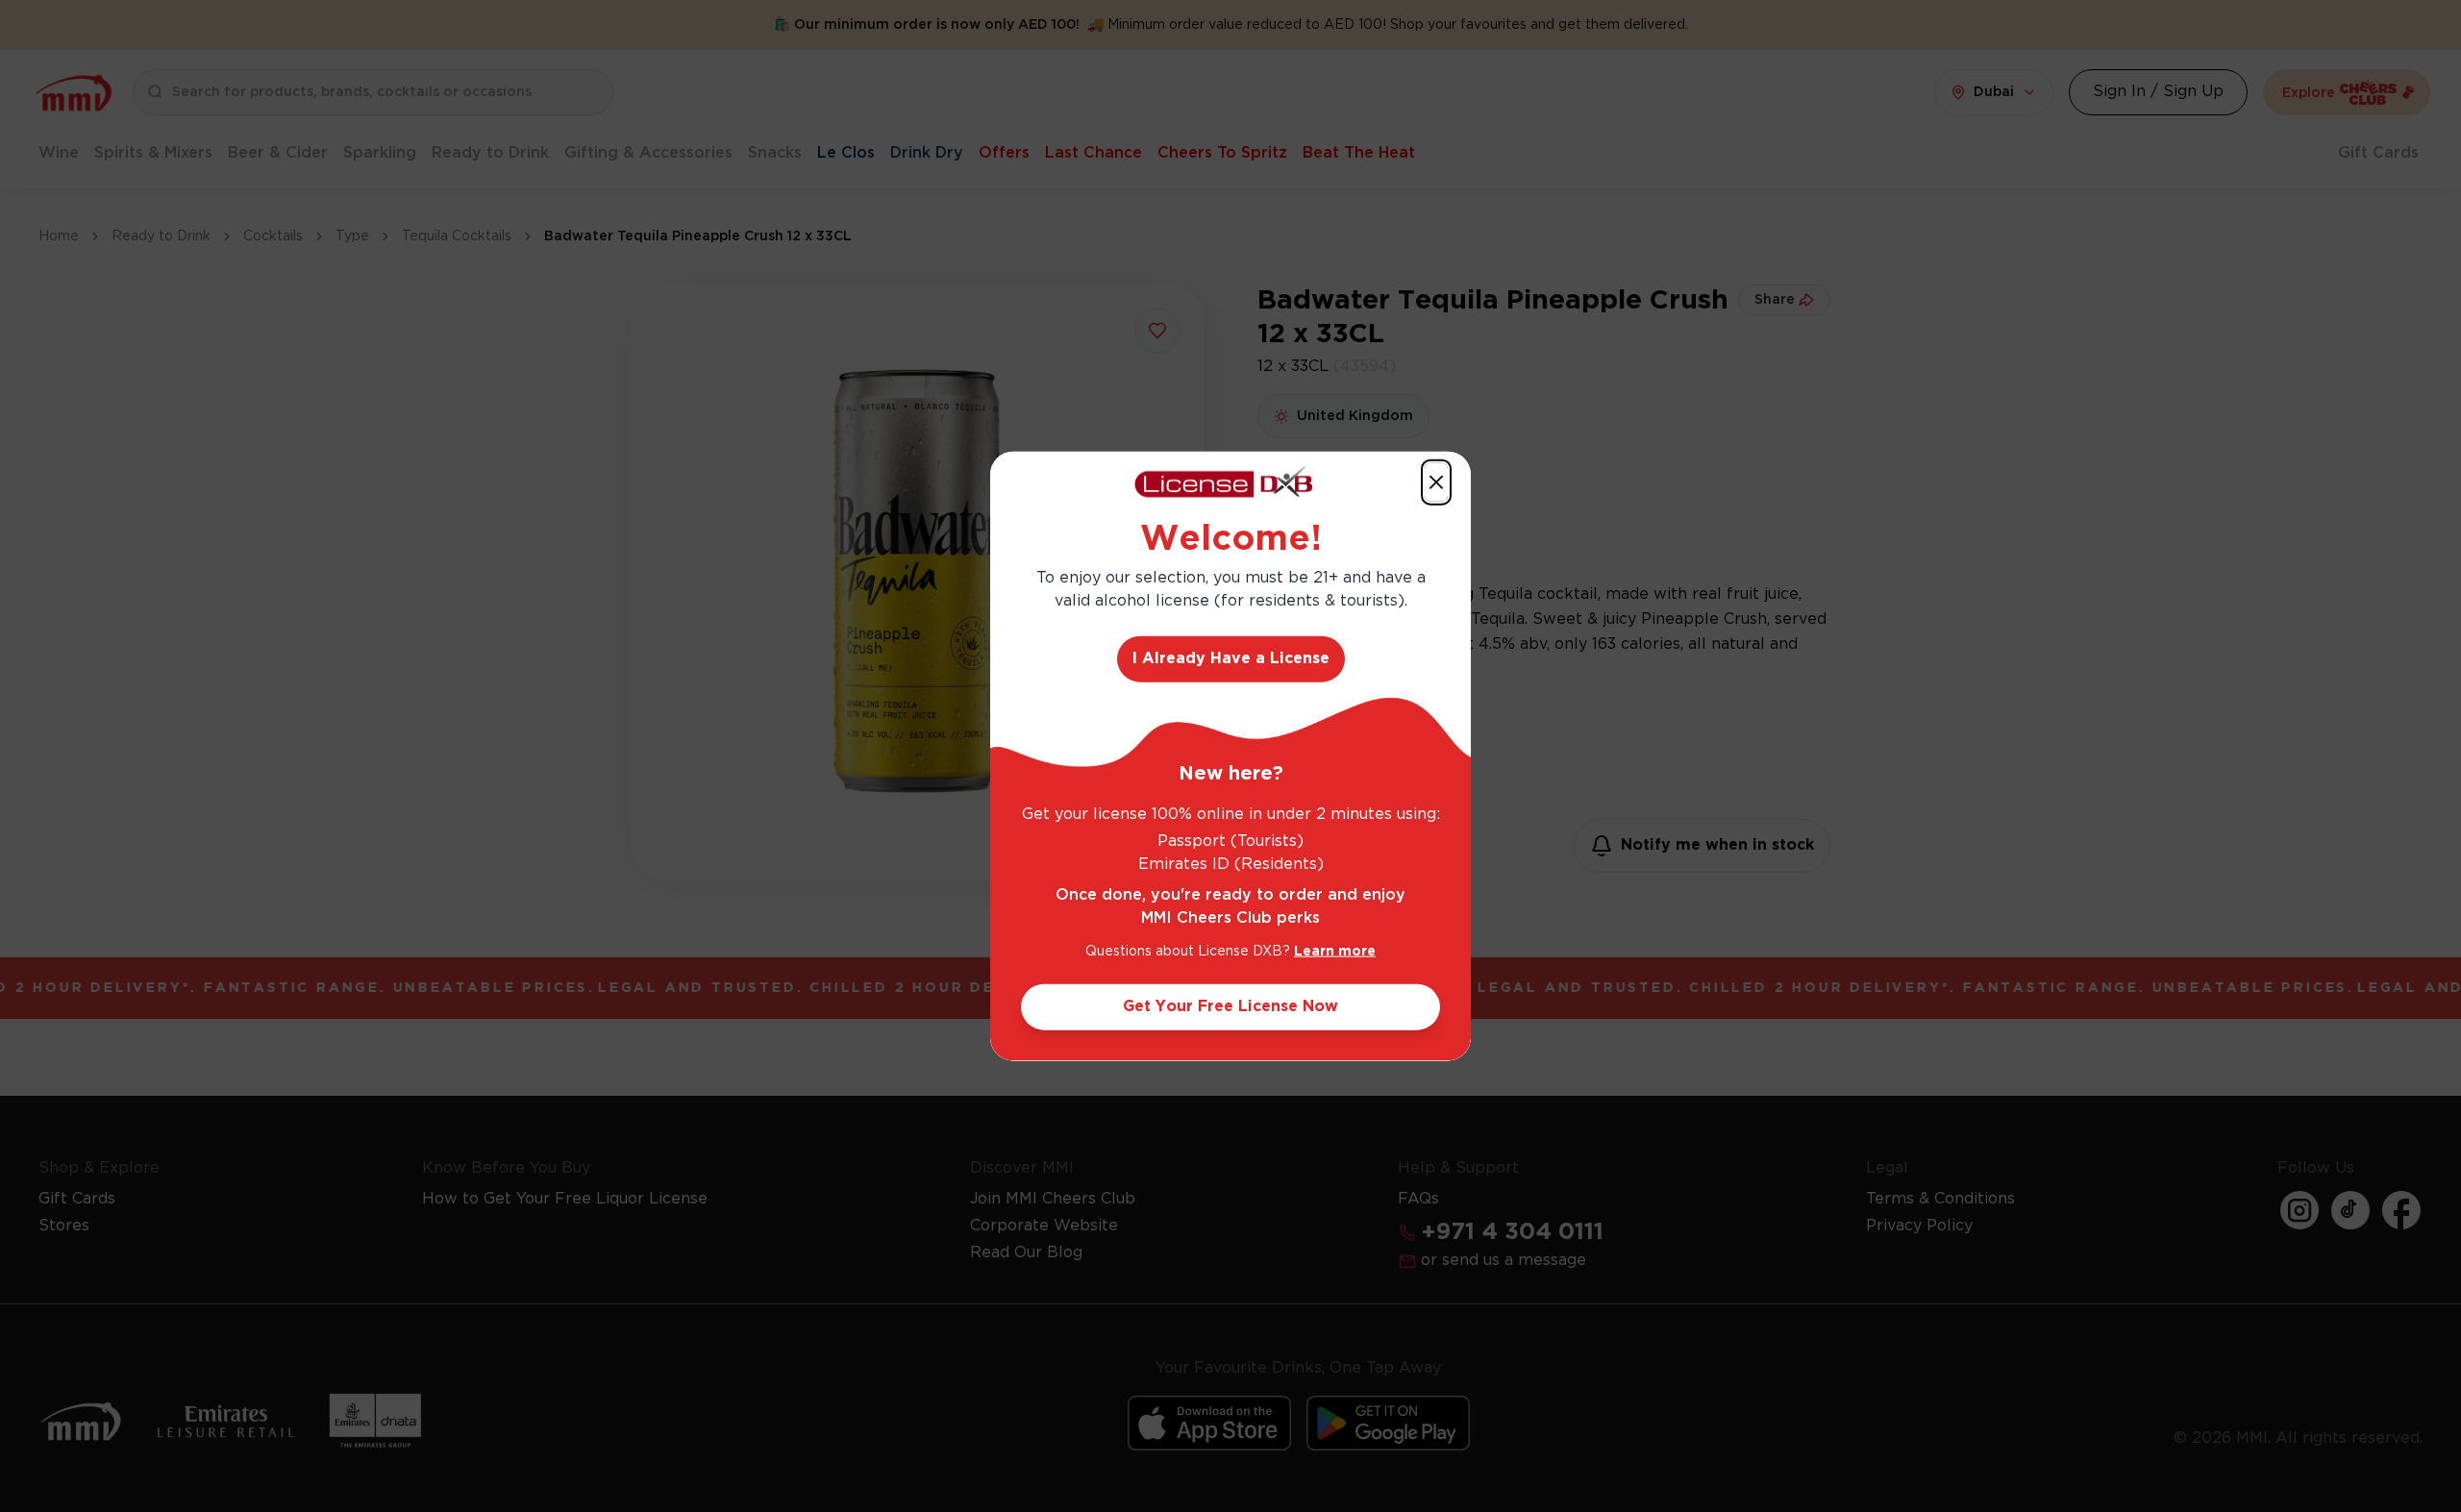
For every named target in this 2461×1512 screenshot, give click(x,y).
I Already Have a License (1231, 659)
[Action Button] (1436, 482)
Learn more (1335, 952)
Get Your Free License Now (1230, 1007)
